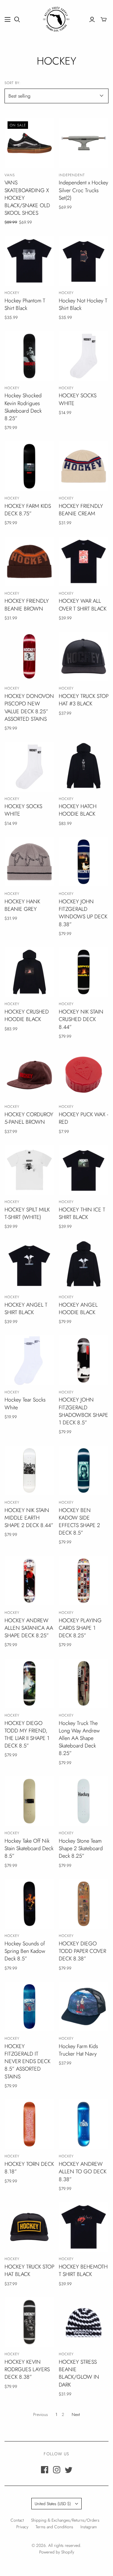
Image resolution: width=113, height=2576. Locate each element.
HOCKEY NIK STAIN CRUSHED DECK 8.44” (81, 1019)
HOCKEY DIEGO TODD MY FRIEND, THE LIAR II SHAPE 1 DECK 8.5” (27, 1735)
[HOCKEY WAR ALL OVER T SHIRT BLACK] (84, 561)
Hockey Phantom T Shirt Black (25, 304)
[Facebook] (45, 2470)
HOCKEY (12, 293)
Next (76, 2414)
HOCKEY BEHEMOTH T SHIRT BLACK (83, 2270)
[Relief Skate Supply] (57, 18)
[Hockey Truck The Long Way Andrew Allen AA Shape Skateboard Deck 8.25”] (84, 1683)
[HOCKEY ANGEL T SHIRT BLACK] (29, 1265)
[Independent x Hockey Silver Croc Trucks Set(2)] (84, 143)
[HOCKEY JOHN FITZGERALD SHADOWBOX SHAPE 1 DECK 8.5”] (84, 1360)
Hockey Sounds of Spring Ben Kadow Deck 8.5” (25, 1951)
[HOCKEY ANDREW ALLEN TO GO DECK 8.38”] (84, 2124)
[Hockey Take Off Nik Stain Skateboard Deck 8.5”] (29, 1801)
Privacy (22, 2527)
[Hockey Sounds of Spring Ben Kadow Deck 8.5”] (29, 1904)
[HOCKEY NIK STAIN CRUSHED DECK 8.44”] (84, 972)
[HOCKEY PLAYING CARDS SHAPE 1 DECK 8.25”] (84, 1581)
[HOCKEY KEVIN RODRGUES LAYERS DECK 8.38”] (29, 2322)
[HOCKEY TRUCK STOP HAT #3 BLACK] (84, 656)
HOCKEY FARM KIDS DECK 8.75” (28, 510)
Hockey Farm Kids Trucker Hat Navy (78, 2050)
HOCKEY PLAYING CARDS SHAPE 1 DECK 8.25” (80, 1628)
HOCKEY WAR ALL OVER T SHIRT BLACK (83, 605)
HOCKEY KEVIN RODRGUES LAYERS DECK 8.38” (27, 2369)
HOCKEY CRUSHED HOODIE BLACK (27, 1015)
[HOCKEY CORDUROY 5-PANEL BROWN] (29, 1075)
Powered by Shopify (57, 2552)
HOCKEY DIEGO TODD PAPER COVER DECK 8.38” (82, 1951)
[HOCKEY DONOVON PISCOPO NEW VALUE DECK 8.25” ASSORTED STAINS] (29, 656)
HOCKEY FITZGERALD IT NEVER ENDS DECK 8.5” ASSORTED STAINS (27, 2061)
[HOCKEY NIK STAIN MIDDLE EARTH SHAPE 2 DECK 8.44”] (29, 1470)
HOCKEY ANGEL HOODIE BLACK (78, 1309)
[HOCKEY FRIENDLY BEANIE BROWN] (29, 561)
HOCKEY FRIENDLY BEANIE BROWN (27, 605)
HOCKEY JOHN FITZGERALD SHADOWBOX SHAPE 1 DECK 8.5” (83, 1411)
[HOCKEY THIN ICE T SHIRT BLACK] (84, 1170)
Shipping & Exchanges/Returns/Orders (65, 2520)
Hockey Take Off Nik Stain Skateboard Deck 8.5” (29, 1848)
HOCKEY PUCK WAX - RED (83, 1118)
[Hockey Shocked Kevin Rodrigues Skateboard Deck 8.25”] (29, 356)
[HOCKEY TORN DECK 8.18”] (29, 2124)
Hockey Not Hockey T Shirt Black (83, 304)
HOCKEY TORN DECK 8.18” (29, 2168)
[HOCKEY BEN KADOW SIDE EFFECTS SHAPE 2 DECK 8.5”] (84, 1470)
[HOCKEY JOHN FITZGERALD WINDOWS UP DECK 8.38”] (84, 862)
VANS (10, 175)
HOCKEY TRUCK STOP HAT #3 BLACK (84, 700)
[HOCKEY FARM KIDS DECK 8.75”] (29, 466)
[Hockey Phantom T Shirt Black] (29, 261)
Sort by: (13, 83)
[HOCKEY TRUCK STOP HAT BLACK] (29, 2227)
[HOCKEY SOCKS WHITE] (84, 356)
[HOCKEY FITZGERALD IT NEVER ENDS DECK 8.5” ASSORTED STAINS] (29, 2006)
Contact (17, 2520)
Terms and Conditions (54, 2527)
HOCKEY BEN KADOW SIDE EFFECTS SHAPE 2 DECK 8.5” (79, 1522)
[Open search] (17, 20)
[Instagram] (57, 2470)
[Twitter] (69, 2470)
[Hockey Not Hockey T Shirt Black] (84, 261)
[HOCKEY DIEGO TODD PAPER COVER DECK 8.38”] (84, 1904)
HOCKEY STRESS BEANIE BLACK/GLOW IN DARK (79, 2373)
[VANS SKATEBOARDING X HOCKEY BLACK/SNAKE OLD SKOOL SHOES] (29, 143)
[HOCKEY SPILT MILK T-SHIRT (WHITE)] (29, 1170)
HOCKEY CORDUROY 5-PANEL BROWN (29, 1118)
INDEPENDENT (72, 175)
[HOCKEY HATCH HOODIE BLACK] (84, 767)
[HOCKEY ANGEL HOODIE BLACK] (84, 1265)
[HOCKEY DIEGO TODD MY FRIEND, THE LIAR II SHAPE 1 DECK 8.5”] (29, 1683)
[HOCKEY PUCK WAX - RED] (84, 1075)
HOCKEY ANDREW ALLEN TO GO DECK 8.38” (83, 2171)
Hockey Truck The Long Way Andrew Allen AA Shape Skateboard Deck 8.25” (79, 1738)
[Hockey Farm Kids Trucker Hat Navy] (84, 2006)
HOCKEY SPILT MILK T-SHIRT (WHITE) (27, 1213)
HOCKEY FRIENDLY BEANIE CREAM (81, 510)
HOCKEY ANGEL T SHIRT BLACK (26, 1309)
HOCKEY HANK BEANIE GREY (22, 905)
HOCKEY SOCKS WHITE (78, 399)
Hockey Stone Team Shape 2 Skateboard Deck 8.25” (81, 1848)
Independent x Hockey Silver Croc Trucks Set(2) (83, 190)
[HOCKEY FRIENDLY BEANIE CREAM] (84, 466)
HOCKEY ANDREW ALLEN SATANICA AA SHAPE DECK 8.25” (29, 1628)
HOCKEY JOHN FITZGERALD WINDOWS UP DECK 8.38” (83, 913)
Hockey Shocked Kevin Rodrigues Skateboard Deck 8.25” (23, 407)
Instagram (89, 2527)
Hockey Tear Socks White (25, 1403)
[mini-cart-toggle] (104, 20)
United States (53, 2504)
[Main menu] (8, 20)
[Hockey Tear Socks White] (29, 1360)
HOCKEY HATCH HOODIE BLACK (78, 810)
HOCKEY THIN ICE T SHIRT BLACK (82, 1213)
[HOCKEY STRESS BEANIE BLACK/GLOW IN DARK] (84, 2322)
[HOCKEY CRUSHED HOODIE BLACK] (29, 972)
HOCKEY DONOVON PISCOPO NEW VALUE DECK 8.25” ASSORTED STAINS (29, 708)
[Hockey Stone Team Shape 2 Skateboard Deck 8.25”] (84, 1801)
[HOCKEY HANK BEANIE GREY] (29, 862)
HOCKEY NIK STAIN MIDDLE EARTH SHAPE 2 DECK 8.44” (29, 1518)
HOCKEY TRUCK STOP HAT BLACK (29, 2270)
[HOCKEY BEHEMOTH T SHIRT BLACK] (84, 2227)
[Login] (92, 20)
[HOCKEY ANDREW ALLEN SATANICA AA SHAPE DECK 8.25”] (29, 1581)
